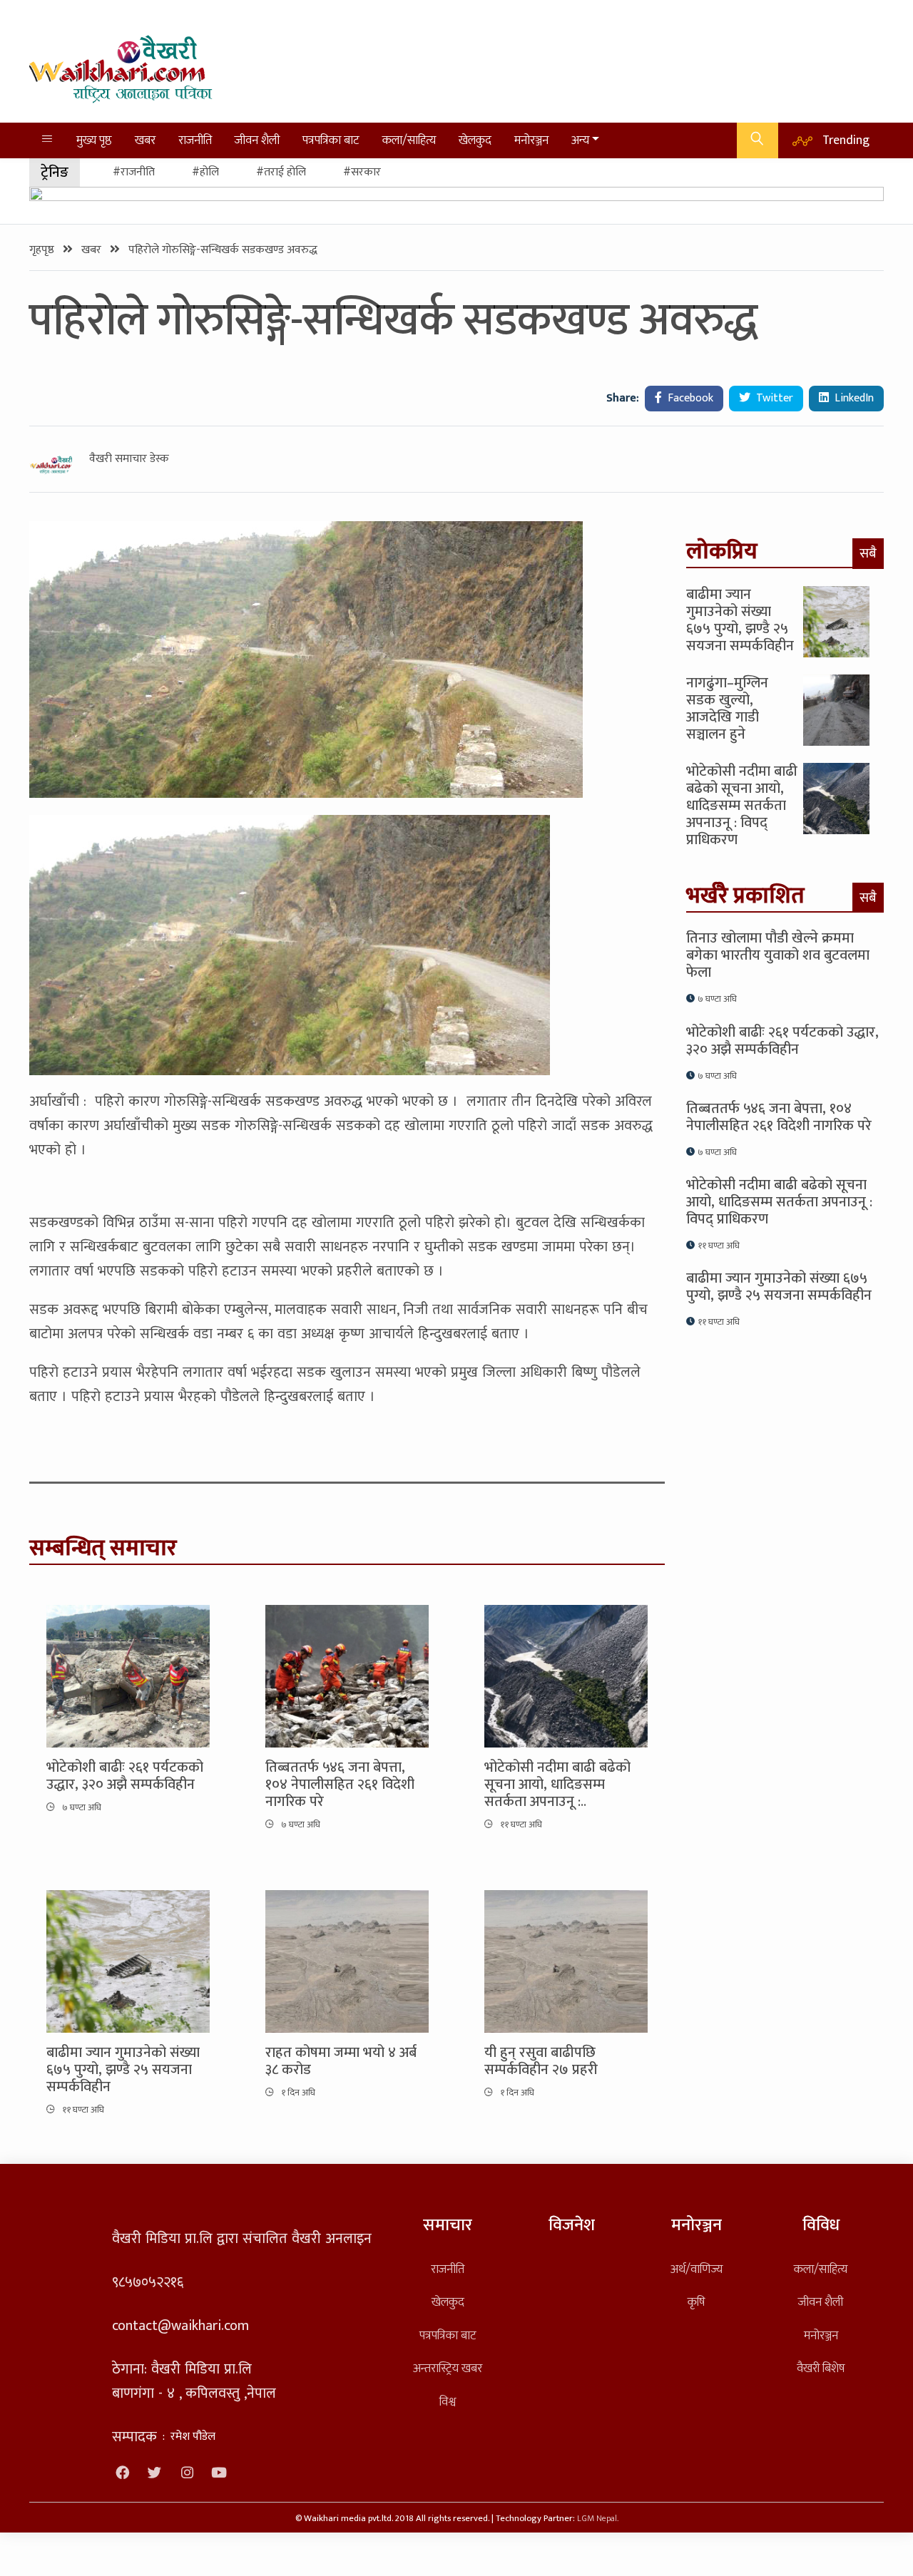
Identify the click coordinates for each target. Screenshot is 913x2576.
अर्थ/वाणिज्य (697, 2269)
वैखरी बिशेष (821, 2368)
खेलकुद (475, 140)
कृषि (696, 2302)
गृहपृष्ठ (43, 250)
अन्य (580, 140)
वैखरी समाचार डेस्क (129, 459)
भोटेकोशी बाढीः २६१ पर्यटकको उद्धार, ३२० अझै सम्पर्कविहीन (125, 1776)
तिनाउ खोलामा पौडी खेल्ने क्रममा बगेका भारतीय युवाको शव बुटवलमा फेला (778, 955)
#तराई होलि (281, 172)
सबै (868, 553)
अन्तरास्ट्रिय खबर (448, 2368)
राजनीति (195, 140)
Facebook (689, 398)
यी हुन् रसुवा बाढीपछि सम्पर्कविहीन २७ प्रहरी (541, 2061)
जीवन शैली (257, 140)
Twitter (773, 398)
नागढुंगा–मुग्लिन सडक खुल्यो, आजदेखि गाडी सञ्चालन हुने (727, 709)
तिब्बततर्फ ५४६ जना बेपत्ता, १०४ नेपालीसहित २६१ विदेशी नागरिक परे (340, 1785)
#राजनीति (134, 172)
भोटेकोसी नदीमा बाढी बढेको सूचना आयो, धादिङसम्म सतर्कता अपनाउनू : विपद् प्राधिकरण (742, 806)
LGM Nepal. (598, 2519)
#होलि (205, 172)
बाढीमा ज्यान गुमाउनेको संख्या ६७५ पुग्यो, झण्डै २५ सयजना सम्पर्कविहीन (123, 2070)
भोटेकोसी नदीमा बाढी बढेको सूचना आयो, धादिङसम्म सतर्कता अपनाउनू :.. (557, 1785)
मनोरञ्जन (531, 140)
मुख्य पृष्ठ (94, 140)
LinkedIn (853, 398)
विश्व (448, 2402)
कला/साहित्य (409, 140)
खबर (145, 140)
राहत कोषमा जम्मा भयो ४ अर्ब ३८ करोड (341, 2061)
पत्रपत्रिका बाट (331, 140)
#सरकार (362, 172)
